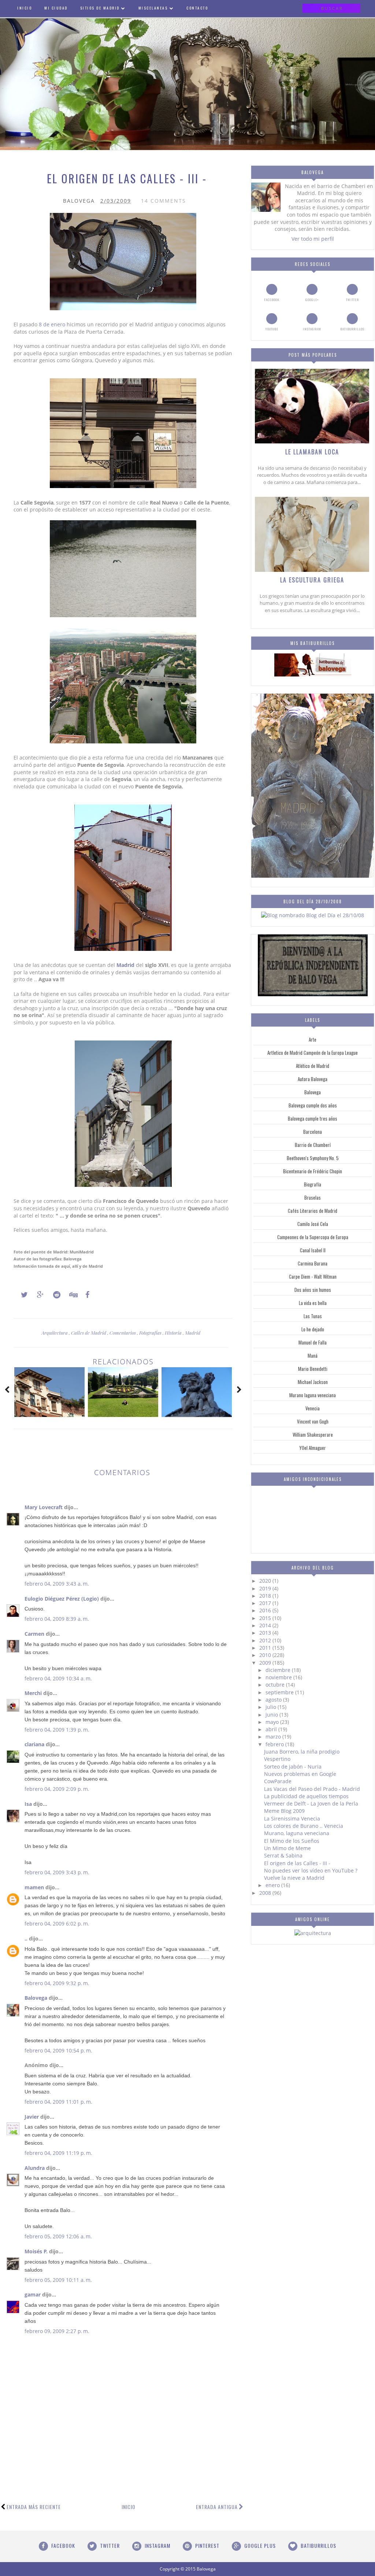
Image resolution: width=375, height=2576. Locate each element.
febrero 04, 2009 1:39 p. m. (57, 1730)
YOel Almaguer (313, 1448)
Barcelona (313, 1132)
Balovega (36, 1998)
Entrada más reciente (34, 2507)
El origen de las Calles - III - (297, 1863)
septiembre (280, 1692)
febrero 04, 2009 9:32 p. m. (57, 1983)
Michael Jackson (313, 1382)
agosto (274, 1700)
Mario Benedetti (313, 1369)
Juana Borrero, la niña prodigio (302, 1752)
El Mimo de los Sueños (292, 1841)
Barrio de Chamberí (313, 1145)
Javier (32, 2117)
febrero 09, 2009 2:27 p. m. (57, 2331)
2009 (266, 1663)
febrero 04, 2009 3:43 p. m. (57, 1872)
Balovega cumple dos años (313, 1105)
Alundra (35, 2168)
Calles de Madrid (89, 1333)
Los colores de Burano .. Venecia (304, 1826)
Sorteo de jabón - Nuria (293, 1767)
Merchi (33, 1693)
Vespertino (277, 1759)
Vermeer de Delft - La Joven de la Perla (311, 1803)
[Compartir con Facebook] (85, 1295)
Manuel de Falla (313, 1342)
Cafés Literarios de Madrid (313, 1211)
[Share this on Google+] (37, 1295)
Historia (174, 1333)
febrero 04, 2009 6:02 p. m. (57, 1923)
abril (272, 1729)
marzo (274, 1737)
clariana (34, 1744)
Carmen (34, 1634)
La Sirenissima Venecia (292, 1818)
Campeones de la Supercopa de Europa (313, 1237)
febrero (275, 1744)
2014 (266, 1625)
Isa (28, 1804)
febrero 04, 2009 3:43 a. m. (57, 1584)
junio (272, 1715)
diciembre (279, 1670)
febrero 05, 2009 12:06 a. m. (58, 2236)
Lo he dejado (313, 1329)
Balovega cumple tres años (313, 1118)
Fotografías (151, 1333)
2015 (266, 1618)
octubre (276, 1685)
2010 (266, 1655)
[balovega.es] (313, 674)
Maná (313, 1356)
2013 (266, 1633)
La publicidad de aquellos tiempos (306, 1796)
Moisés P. (36, 2251)
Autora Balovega (313, 1079)
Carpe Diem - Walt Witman (313, 1276)
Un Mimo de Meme (287, 1848)
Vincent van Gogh (313, 1421)
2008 (266, 1893)
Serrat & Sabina (283, 1855)
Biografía (313, 1184)
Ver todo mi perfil (313, 239)
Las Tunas (313, 1316)
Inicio (129, 2507)
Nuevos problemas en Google (300, 1774)
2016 (266, 1610)
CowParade (278, 1781)
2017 (266, 1603)
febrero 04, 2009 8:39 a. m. (57, 1619)
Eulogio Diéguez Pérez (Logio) (62, 1599)
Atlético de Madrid (313, 1066)
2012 (266, 1640)
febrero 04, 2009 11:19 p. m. (58, 2153)
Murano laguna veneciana (313, 1395)
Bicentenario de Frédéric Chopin (313, 1171)
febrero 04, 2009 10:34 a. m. (58, 1678)
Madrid (125, 965)
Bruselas (313, 1197)
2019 (266, 1588)
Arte (313, 1039)
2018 (266, 1596)
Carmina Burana (313, 1263)
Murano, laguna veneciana (297, 1833)
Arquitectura (55, 1333)
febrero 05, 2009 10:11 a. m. (58, 2280)
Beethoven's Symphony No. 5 (313, 1158)
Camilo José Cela (313, 1224)
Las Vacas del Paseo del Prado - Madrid (312, 1789)
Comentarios (123, 1333)
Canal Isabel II (313, 1250)
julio (272, 1707)
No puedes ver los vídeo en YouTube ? (311, 1870)
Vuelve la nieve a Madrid (294, 1878)
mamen (34, 1887)
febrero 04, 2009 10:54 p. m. (58, 2050)
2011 (266, 1648)
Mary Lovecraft (44, 1507)
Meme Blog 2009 (284, 1811)
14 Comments (164, 201)
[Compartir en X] (21, 1295)
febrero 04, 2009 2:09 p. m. (57, 1789)
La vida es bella (313, 1303)
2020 (266, 1581)
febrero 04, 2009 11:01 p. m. (58, 2102)
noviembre (279, 1677)
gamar (33, 2294)
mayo (273, 1722)
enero (273, 1885)
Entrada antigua (217, 2507)
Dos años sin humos (313, 1290)
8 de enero (52, 324)
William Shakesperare (313, 1435)
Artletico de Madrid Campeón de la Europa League (313, 1053)
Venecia (313, 1408)
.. (26, 1938)
